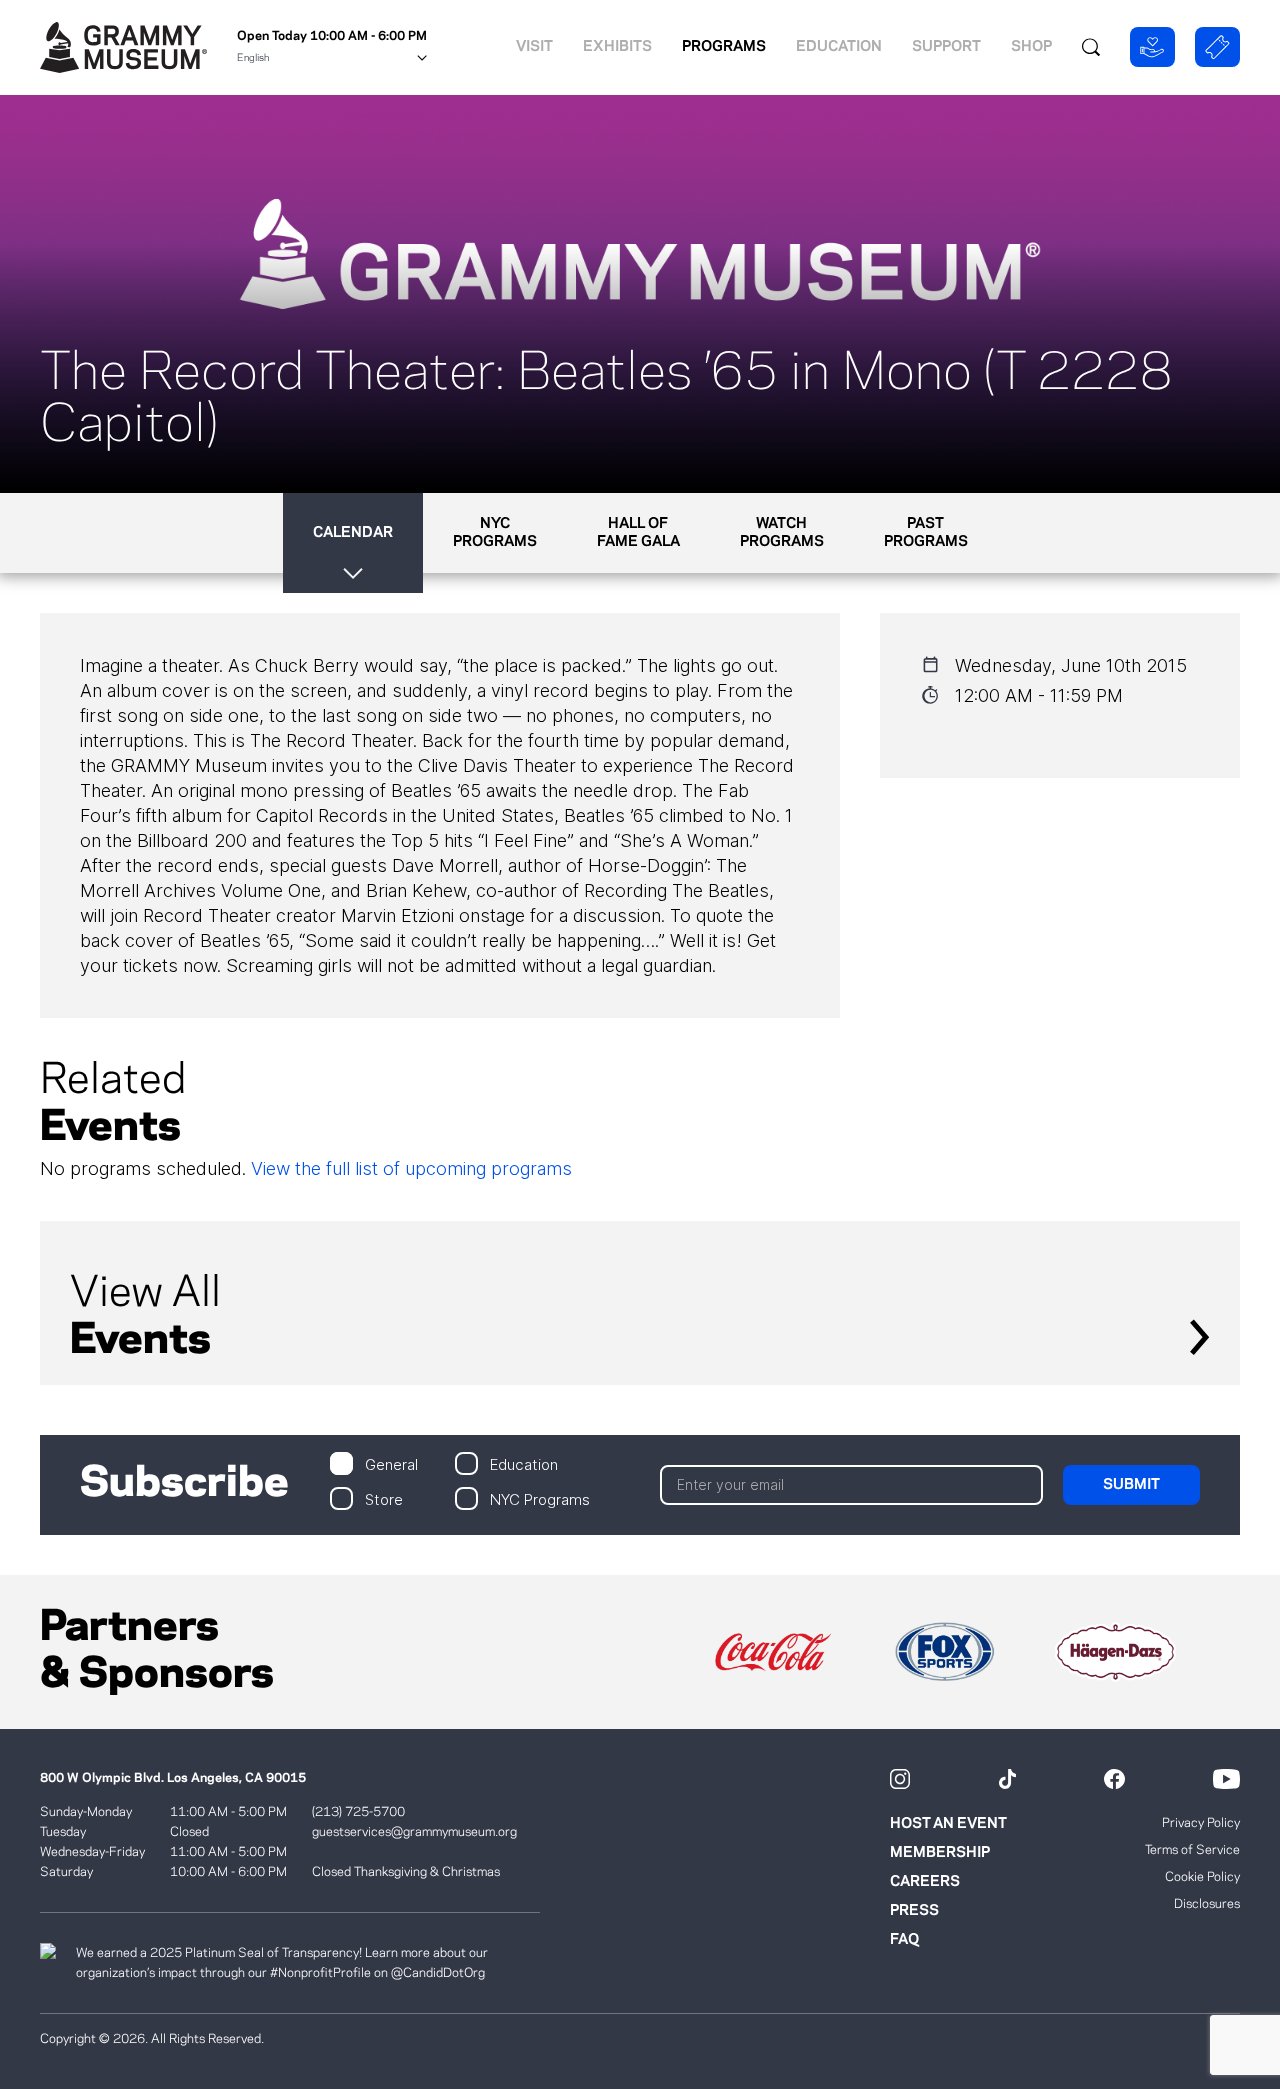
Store (384, 1498)
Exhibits (617, 47)
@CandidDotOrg (438, 1973)
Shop (1031, 47)
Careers (925, 1882)
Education (839, 47)
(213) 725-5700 (358, 1812)
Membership (940, 1853)
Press (914, 1911)
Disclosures (1207, 1904)
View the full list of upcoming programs (411, 1168)
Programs (724, 47)
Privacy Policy (1201, 1823)
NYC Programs (540, 1498)
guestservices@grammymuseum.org (414, 1832)
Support (946, 47)
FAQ (904, 1940)
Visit (534, 47)
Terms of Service (1192, 1850)
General (391, 1463)
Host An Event (948, 1824)
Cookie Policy (1202, 1877)
